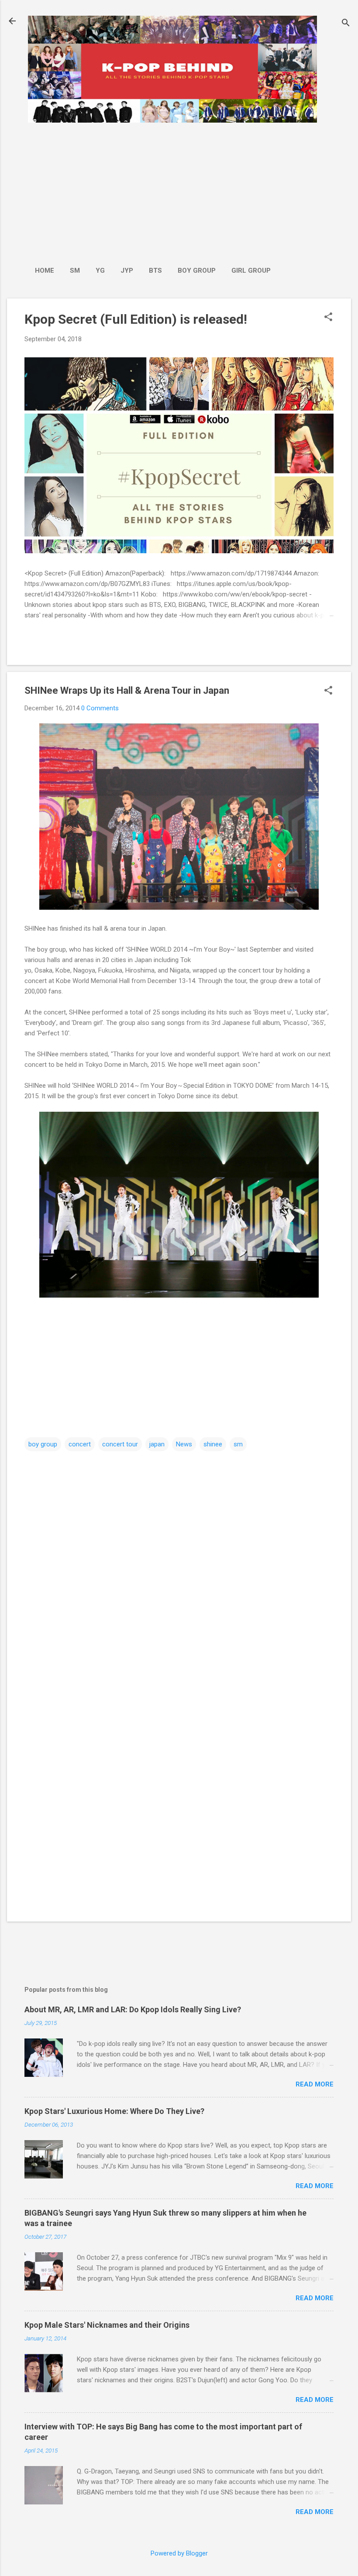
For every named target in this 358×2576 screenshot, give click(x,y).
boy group (43, 1444)
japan (157, 1444)
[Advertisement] (153, 190)
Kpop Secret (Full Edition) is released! (136, 319)
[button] (328, 318)
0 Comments (100, 708)
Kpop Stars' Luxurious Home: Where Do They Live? (114, 2111)
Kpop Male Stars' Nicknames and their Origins (107, 2325)
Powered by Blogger (179, 2553)
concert (80, 1444)
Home (45, 271)
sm (238, 1444)
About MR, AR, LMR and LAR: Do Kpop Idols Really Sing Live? (133, 2009)
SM (75, 271)
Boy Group (197, 271)
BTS (155, 271)
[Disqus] (179, 1564)
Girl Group (251, 271)
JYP (127, 271)
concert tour (120, 1444)
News (184, 1444)
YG (100, 271)
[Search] (346, 24)
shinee (213, 1444)
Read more (315, 2084)
